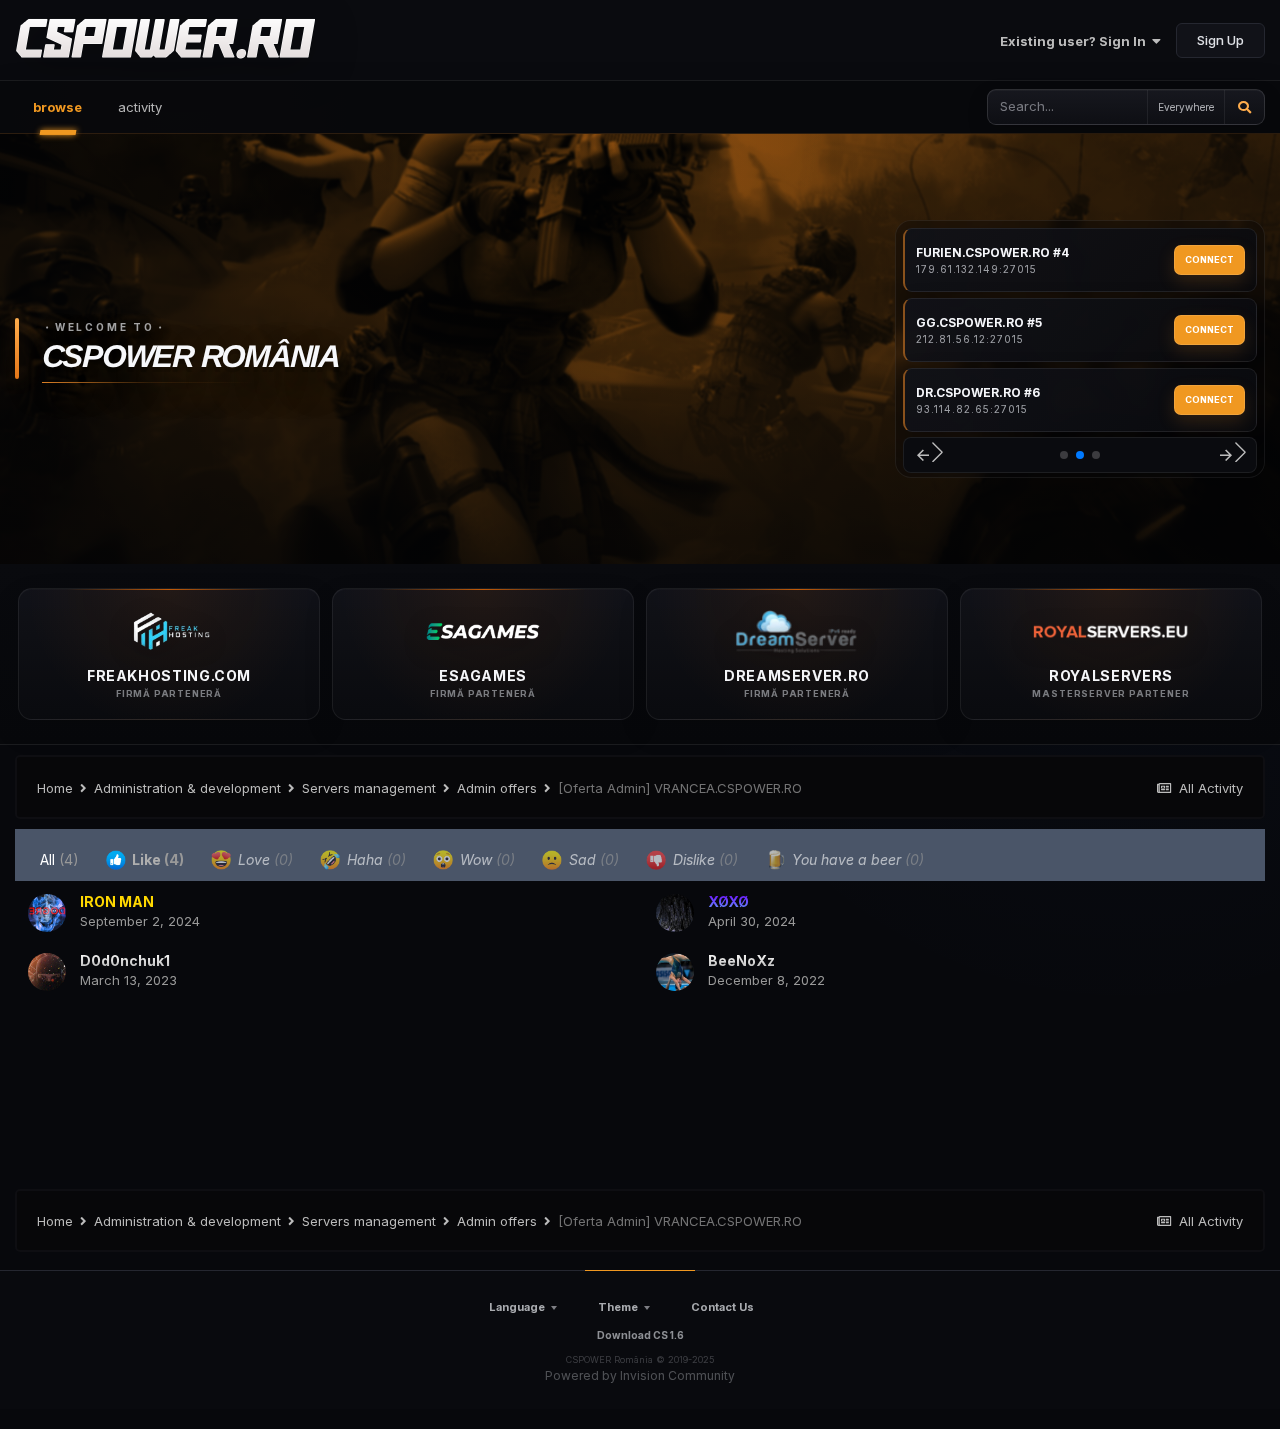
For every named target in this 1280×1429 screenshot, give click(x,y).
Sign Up (1220, 40)
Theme (618, 1307)
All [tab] (59, 859)
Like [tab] (156, 859)
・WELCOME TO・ (105, 327)
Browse (57, 107)
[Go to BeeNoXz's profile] (675, 972)
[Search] (1244, 107)
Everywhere (1186, 107)
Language (517, 1307)
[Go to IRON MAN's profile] (47, 913)
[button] (928, 455)
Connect (1209, 259)
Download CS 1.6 (640, 1335)
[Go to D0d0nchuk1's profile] (47, 972)
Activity (140, 107)
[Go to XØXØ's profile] (675, 913)
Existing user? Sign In (1076, 41)
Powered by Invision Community (640, 1375)
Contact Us (722, 1307)
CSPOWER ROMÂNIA (190, 357)
